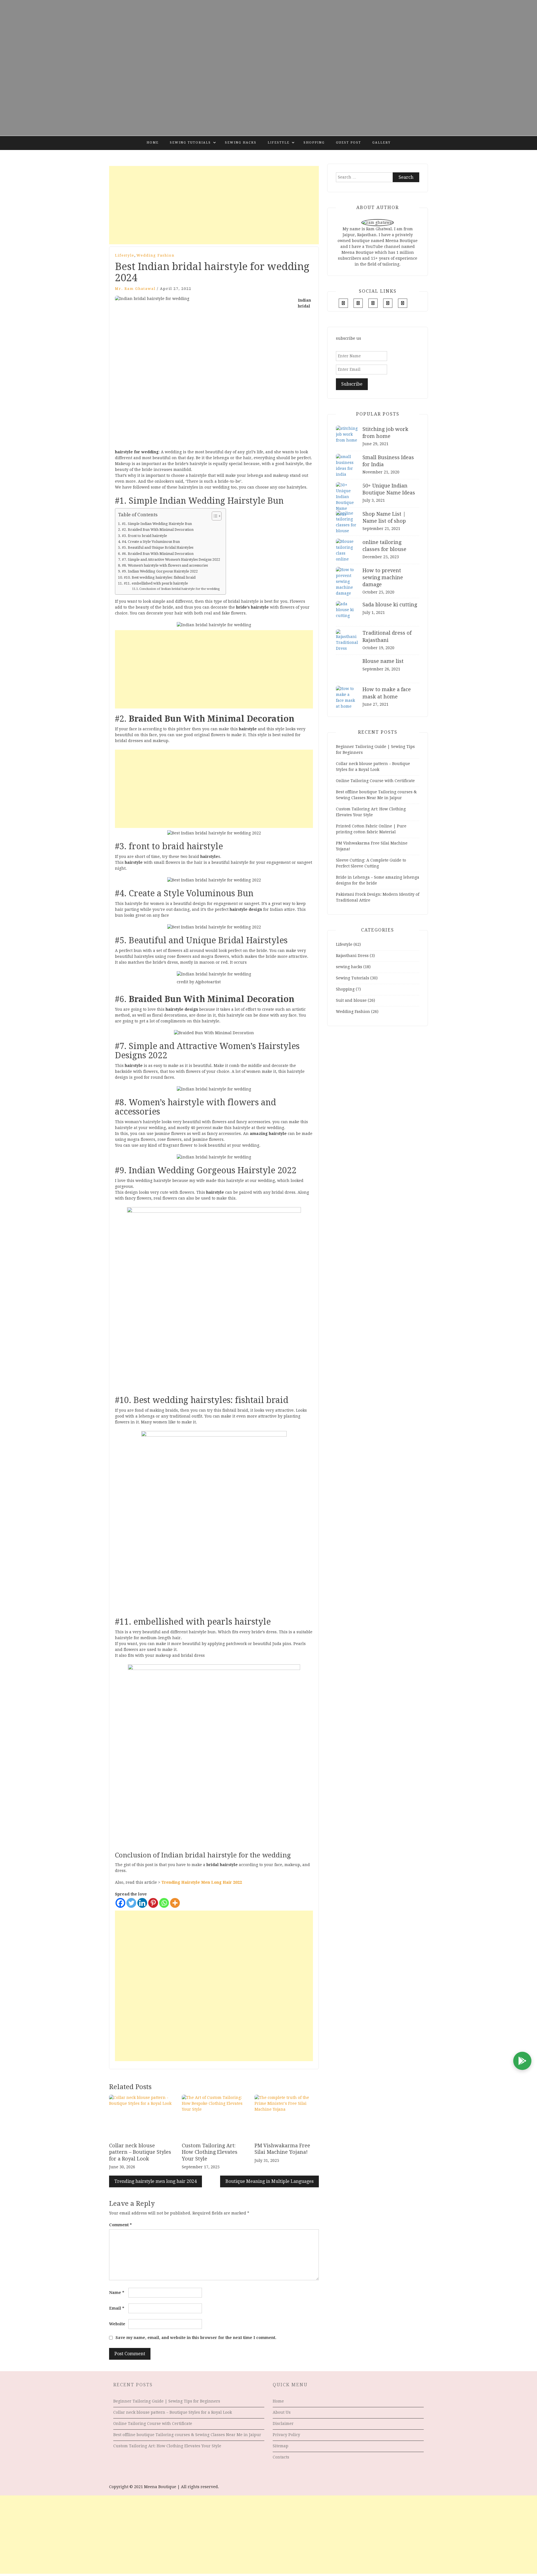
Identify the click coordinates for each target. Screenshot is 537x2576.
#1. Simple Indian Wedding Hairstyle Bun (157, 524)
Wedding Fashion (156, 255)
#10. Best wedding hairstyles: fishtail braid (160, 577)
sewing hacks (241, 143)
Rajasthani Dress (352, 956)
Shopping (314, 143)
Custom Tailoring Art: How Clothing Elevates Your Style (210, 2152)
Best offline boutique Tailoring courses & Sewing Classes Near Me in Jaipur (187, 2435)
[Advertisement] (214, 205)
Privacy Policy (286, 2435)
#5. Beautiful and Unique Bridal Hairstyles (158, 547)
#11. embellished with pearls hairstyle (156, 583)
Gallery (381, 143)
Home (153, 143)
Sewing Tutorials (190, 143)
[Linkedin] (142, 1903)
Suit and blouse (351, 1000)
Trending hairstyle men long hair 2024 (156, 2181)
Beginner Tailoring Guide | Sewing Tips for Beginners (167, 2401)
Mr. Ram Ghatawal (135, 289)
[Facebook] (120, 1903)
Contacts (281, 2457)
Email (117, 2308)
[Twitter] (131, 1903)
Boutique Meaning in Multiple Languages (269, 2181)
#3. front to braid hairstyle (144, 536)
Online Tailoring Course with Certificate (375, 781)
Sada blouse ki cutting (390, 605)
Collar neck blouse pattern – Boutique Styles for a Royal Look (140, 2152)
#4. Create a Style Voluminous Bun (151, 542)
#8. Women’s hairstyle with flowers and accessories (165, 565)
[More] (175, 1903)
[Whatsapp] (164, 1903)
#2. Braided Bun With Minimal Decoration (158, 530)
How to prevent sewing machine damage (383, 577)
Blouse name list (383, 661)
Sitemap (281, 2446)
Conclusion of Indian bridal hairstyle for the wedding (179, 589)
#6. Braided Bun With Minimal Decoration (158, 554)
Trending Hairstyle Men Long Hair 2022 (202, 1882)
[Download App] (522, 2061)
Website (117, 2324)
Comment (120, 2225)
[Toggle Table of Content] (214, 516)
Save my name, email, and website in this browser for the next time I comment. (196, 2338)
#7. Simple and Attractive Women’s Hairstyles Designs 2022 (171, 559)
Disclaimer (283, 2423)
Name (117, 2293)
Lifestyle (279, 143)
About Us (282, 2412)
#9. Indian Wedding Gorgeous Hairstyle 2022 (160, 571)
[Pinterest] (153, 1903)
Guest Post (348, 143)
